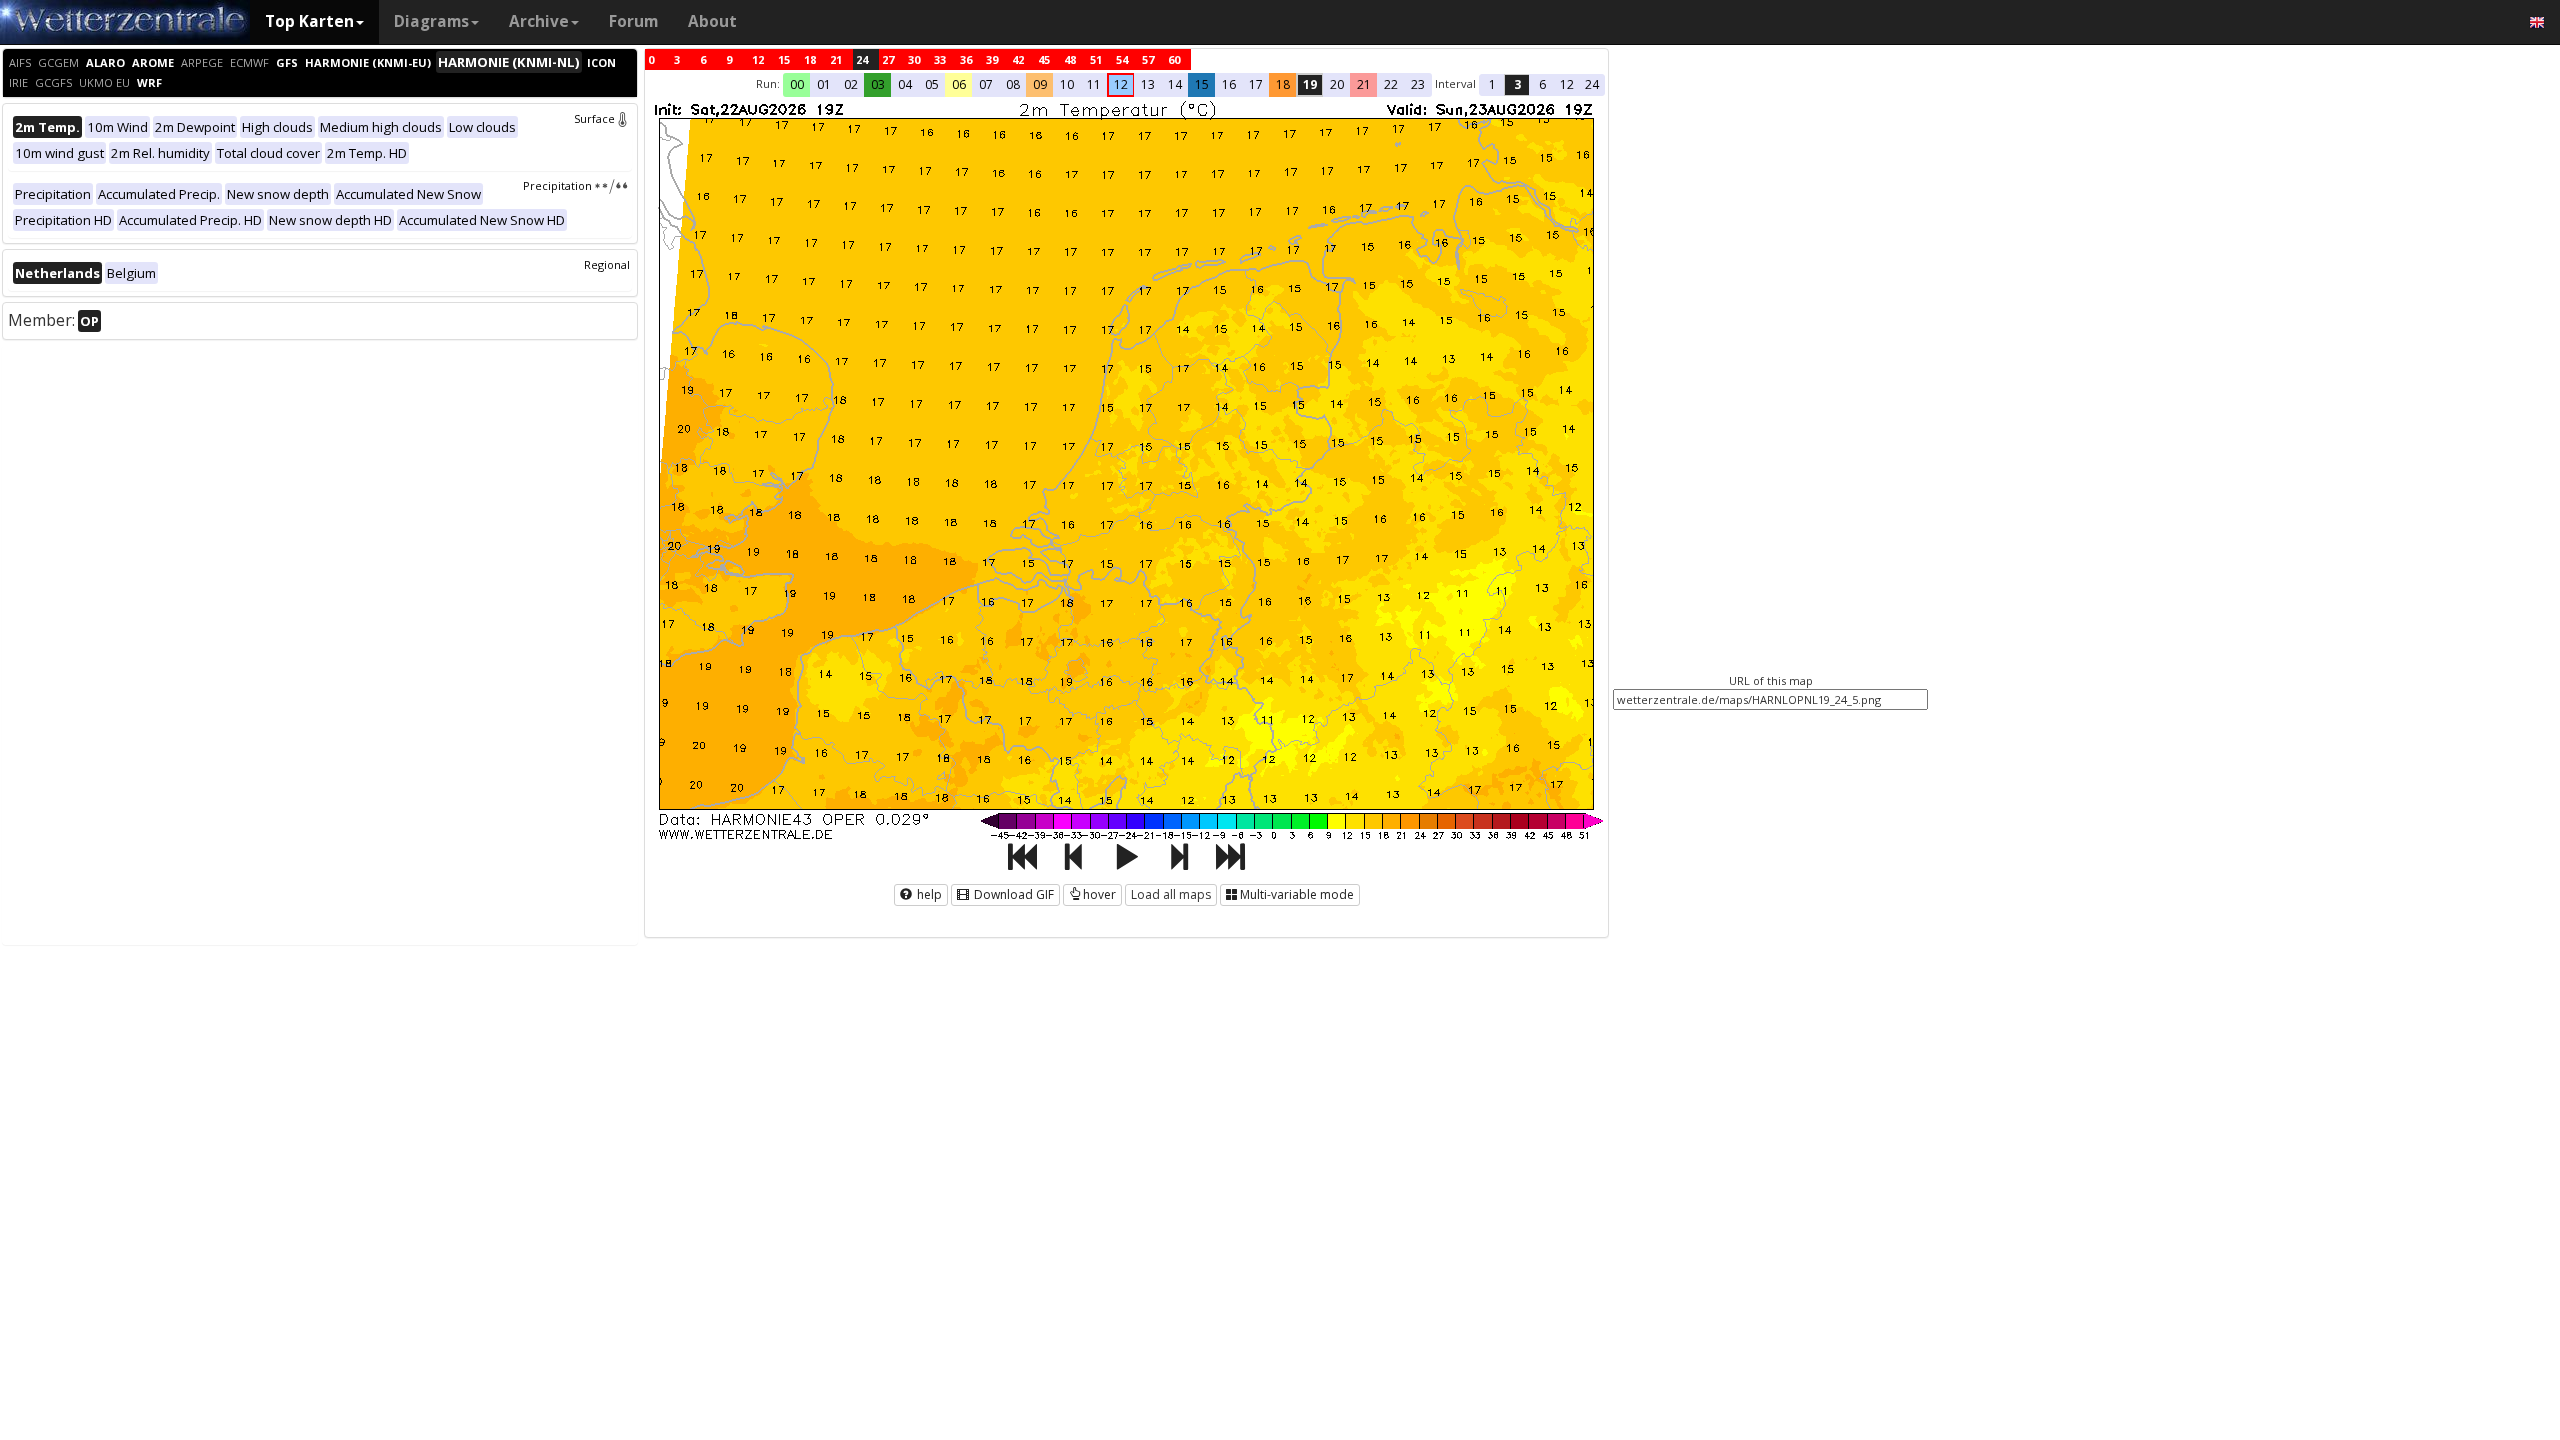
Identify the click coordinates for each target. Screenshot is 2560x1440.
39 (992, 59)
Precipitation (557, 185)
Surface (594, 118)
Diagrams (431, 21)
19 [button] (1310, 84)
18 (810, 59)
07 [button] (986, 84)
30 (914, 59)
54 (1122, 59)
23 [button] (1418, 84)
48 (1070, 59)
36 (966, 59)
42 (1018, 59)
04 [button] (905, 84)
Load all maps (1171, 894)
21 (836, 59)
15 (784, 59)
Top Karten (309, 21)
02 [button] (851, 84)
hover (1099, 894)
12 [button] (1121, 84)
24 (862, 59)
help (928, 894)
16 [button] (1229, 84)
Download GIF (1012, 894)
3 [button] (1517, 84)
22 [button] (1391, 84)
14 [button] (1175, 84)
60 (1174, 59)
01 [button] (824, 84)
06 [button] (959, 84)
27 (888, 59)
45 (1044, 59)
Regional (607, 264)
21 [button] (1364, 84)
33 (940, 59)
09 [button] (1040, 84)
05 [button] (932, 84)
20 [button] (1337, 84)
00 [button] (797, 84)
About (712, 21)
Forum (633, 21)
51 (1096, 59)
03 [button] (878, 84)
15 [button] (1202, 84)
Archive (539, 21)
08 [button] (1013, 84)
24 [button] (1592, 84)
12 (758, 59)
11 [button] (1094, 84)
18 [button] (1283, 84)
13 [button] (1148, 84)
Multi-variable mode (1297, 894)
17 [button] (1256, 84)
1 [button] (1492, 84)
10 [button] (1067, 84)
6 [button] (1542, 84)
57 (1148, 59)
